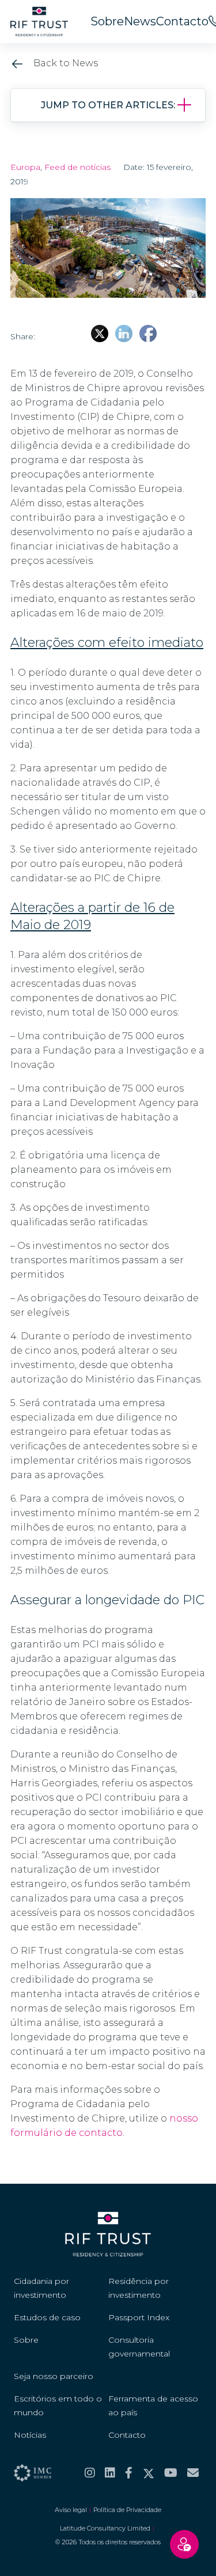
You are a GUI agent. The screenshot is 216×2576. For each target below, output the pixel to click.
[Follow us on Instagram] (90, 2473)
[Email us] (193, 2473)
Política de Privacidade (127, 2510)
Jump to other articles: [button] (108, 105)
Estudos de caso (47, 2317)
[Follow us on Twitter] (149, 2473)
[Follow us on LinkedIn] (110, 2473)
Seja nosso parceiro (54, 2376)
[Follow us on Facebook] (129, 2473)
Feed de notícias (77, 167)
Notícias (30, 2435)
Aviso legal (71, 2510)
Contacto (182, 21)
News (140, 21)
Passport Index (139, 2317)
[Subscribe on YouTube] (171, 2473)
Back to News (65, 63)
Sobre (107, 21)
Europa (25, 167)
